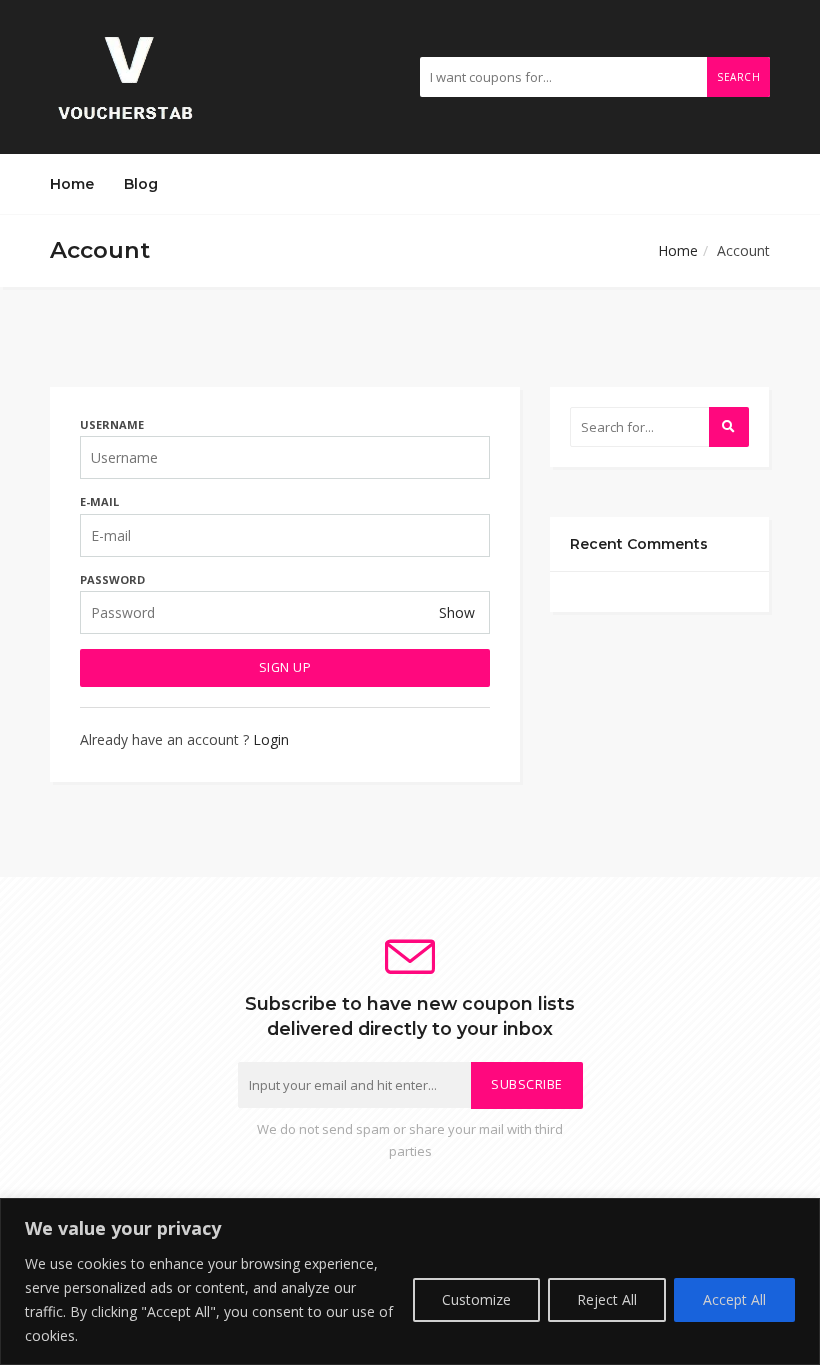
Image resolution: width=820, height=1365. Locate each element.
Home (72, 184)
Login (271, 739)
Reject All (607, 1299)
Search (738, 77)
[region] (410, 1281)
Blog (141, 184)
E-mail (99, 501)
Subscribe (527, 1084)
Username (112, 424)
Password (112, 579)
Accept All (734, 1299)
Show (457, 612)
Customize (476, 1299)
